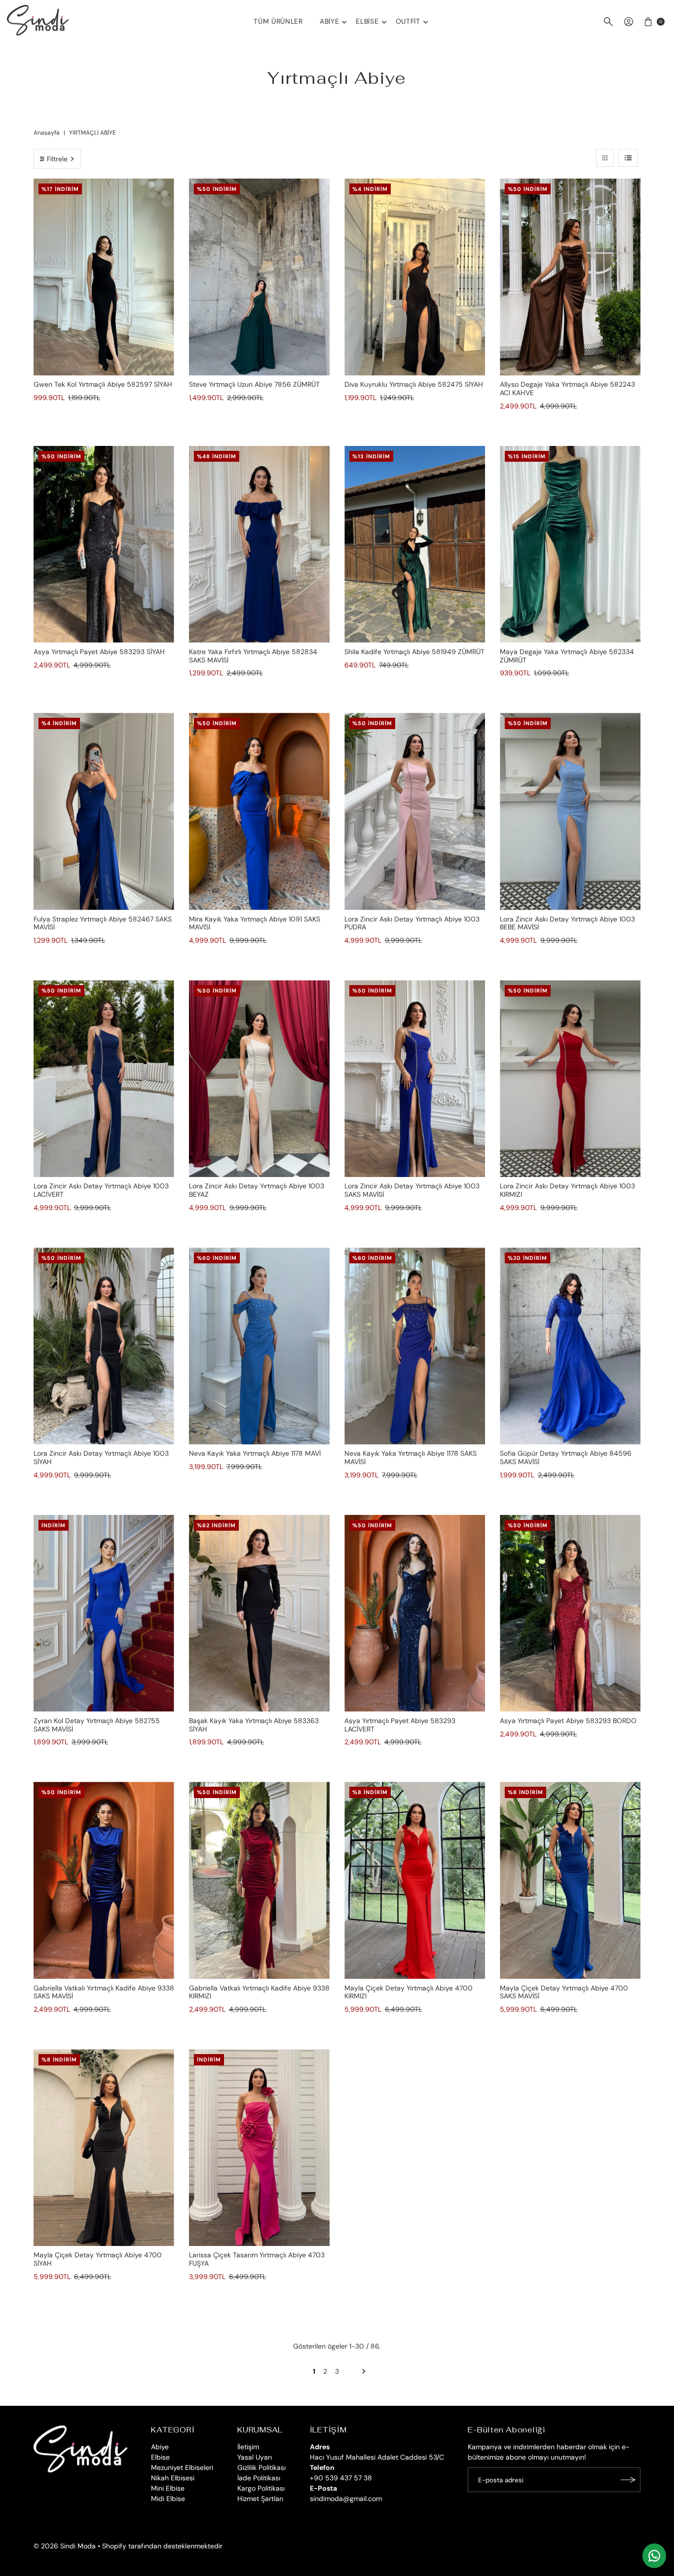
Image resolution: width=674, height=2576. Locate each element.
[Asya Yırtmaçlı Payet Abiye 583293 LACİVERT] (415, 1613)
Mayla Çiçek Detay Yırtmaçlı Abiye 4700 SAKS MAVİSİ (564, 1992)
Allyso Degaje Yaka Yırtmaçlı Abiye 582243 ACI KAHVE (567, 388)
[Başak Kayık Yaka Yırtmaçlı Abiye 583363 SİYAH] (259, 1613)
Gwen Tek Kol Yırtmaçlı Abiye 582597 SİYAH (103, 384)
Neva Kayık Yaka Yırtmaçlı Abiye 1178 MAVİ (255, 1453)
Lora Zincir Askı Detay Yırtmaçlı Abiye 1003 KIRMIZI (567, 1190)
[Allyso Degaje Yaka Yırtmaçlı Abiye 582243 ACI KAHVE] (570, 277)
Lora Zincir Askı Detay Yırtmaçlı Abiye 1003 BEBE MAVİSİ (567, 923)
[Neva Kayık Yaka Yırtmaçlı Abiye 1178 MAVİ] (259, 1346)
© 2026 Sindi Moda (65, 2546)
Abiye (330, 21)
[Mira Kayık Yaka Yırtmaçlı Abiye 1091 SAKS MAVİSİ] (259, 811)
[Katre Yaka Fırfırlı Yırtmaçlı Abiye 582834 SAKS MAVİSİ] (259, 544)
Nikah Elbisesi (173, 2478)
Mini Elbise (168, 2488)
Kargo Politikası (261, 2488)
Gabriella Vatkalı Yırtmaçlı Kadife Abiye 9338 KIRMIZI (259, 1992)
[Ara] (608, 22)
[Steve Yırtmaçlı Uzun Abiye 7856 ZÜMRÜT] (259, 277)
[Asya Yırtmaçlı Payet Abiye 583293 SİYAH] (104, 544)
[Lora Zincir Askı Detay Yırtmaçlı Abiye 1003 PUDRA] (415, 811)
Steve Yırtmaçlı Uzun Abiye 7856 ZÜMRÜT (254, 384)
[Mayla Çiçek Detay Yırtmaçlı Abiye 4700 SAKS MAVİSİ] (570, 1880)
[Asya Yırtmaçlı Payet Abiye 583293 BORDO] (570, 1613)
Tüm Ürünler (278, 21)
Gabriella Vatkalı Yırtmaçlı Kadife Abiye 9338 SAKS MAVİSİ (104, 1992)
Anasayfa (47, 133)
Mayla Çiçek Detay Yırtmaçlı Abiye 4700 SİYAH (98, 2259)
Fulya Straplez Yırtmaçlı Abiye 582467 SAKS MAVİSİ (103, 923)
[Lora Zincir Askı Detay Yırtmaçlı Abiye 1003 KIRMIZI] (570, 1079)
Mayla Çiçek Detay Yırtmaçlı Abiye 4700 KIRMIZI (409, 1992)
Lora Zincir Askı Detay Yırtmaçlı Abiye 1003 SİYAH (101, 1457)
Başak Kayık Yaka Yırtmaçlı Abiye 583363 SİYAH (254, 1725)
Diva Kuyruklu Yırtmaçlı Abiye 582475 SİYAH (414, 384)
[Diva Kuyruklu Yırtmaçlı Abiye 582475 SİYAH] (415, 277)
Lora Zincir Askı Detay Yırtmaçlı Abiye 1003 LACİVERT (101, 1190)
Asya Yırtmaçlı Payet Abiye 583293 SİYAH (99, 652)
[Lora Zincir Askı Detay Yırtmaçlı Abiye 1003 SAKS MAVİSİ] (415, 1079)
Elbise (367, 21)
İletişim (248, 2447)
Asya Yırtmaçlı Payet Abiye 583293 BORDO (568, 1721)
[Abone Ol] (628, 2480)
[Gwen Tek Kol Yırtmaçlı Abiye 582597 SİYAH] (104, 277)
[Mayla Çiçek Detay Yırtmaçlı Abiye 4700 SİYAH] (104, 2148)
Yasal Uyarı (255, 2457)
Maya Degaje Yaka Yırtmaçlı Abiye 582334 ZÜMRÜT (567, 656)
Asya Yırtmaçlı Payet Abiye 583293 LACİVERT (400, 1725)
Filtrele (57, 159)
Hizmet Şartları (260, 2499)
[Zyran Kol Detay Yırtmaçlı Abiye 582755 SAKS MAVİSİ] (104, 1613)
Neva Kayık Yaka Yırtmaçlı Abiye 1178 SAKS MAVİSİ (411, 1457)
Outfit (408, 21)
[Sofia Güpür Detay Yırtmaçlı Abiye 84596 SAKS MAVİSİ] (570, 1346)
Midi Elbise (168, 2499)
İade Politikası (259, 2478)
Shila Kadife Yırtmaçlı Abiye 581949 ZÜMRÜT (414, 652)
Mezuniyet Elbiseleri (182, 2467)
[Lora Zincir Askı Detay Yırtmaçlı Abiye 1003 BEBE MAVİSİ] (570, 811)
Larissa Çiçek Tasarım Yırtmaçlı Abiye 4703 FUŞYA (257, 2259)
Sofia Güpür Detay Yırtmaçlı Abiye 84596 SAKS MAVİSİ (566, 1457)
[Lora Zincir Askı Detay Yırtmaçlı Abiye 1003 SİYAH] (104, 1346)
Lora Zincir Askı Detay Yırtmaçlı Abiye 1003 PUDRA (412, 923)
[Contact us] (654, 2556)
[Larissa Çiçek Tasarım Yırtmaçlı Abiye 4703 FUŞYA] (259, 2148)
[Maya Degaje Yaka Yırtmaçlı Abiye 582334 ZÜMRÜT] (570, 544)
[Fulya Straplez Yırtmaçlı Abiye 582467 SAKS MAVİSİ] (104, 811)
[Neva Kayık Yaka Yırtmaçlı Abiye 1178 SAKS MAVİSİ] (415, 1346)
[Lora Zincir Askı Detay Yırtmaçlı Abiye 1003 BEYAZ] (259, 1079)
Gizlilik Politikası (262, 2467)
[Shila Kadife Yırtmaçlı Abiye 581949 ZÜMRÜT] (415, 544)
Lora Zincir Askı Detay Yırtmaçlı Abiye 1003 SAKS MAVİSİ (412, 1190)
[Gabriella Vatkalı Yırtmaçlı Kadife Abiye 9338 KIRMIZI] (259, 1880)
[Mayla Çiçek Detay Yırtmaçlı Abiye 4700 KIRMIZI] (415, 1880)
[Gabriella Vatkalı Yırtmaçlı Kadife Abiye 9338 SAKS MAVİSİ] (104, 1880)
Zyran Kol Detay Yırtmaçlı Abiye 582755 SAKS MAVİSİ (97, 1725)
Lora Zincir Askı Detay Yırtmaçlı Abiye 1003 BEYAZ (257, 1190)
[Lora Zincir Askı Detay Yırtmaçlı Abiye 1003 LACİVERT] (104, 1079)
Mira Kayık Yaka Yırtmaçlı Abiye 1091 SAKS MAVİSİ (255, 923)
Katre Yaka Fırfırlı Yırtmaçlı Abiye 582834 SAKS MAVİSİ (253, 656)
